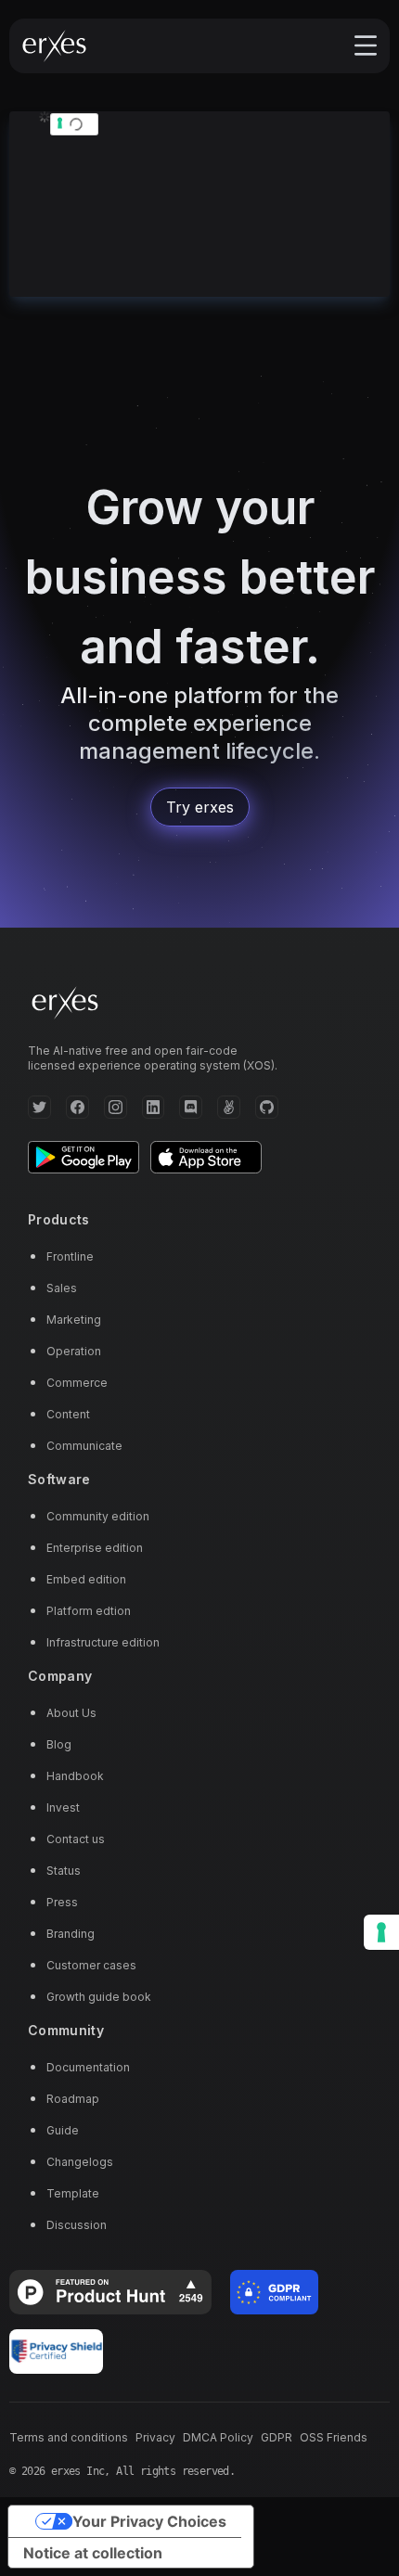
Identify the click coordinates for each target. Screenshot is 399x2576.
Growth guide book (99, 1997)
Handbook (75, 1776)
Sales (62, 1288)
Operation (74, 1351)
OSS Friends (334, 2437)
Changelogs (80, 2162)
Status (64, 1871)
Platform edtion (89, 1611)
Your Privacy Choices (149, 2521)
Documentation (88, 2067)
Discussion (77, 2225)
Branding (71, 1934)
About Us (71, 1713)
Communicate (84, 1446)
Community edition (98, 1516)
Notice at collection (93, 2553)
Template (73, 2193)
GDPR (277, 2437)
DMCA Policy (218, 2437)
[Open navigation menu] (366, 45)
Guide (63, 2130)
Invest (63, 1807)
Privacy (155, 2437)
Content (68, 1414)
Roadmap (73, 2099)
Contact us (76, 1839)
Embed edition (86, 1579)
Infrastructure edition (103, 1642)
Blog (59, 1744)
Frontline (70, 1256)
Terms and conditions (69, 2437)
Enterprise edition (95, 1548)
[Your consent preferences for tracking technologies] (381, 1932)
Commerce (77, 1383)
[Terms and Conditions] (74, 124)
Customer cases (91, 1965)
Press (62, 1902)
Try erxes (200, 807)
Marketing (74, 1320)
